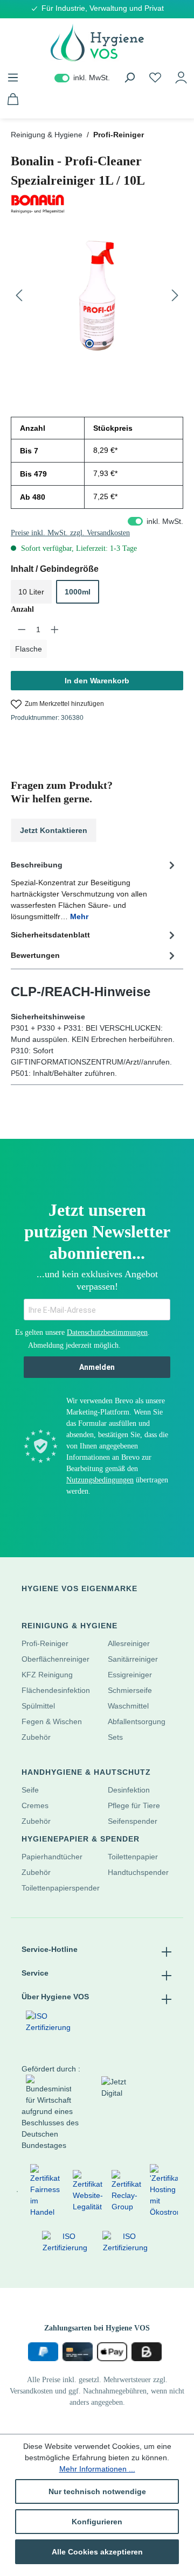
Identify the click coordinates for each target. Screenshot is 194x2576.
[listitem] (17, 2191)
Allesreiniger (129, 1643)
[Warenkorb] (13, 99)
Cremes (35, 1805)
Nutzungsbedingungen (100, 1480)
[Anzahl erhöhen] (55, 629)
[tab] (94, 890)
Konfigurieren (97, 2522)
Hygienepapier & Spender (81, 1839)
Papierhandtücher (52, 1857)
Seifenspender (133, 1821)
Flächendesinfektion (56, 1690)
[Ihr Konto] (181, 78)
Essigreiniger (130, 1675)
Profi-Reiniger (45, 1643)
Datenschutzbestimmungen (107, 1332)
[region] (97, 296)
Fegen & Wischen (52, 1721)
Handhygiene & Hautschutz (86, 1772)
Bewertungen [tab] (35, 955)
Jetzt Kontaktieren (54, 830)
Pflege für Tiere (134, 1805)
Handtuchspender (138, 1872)
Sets (115, 1737)
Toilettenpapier (133, 1857)
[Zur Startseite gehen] (97, 43)
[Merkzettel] (155, 78)
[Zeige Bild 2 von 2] (105, 344)
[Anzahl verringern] (22, 629)
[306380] (97, 296)
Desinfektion (129, 1790)
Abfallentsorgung (137, 1721)
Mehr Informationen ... (97, 2469)
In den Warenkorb (97, 681)
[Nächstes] (175, 296)
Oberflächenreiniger (56, 1659)
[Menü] (13, 78)
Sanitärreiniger (133, 1659)
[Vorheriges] (19, 296)
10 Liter (31, 592)
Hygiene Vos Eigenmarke (79, 1588)
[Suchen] (129, 78)
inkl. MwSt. (82, 78)
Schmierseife (130, 1690)
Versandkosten (31, 2391)
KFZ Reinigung (47, 1675)
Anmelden (97, 1367)
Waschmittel (128, 1706)
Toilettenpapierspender (61, 1888)
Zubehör (36, 1737)
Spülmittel (38, 1706)
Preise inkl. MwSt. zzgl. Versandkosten (70, 533)
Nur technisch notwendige (97, 2491)
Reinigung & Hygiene (70, 1626)
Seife (30, 1790)
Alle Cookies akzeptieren (97, 2552)
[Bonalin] (97, 204)
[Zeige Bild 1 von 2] (89, 344)
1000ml (78, 592)
